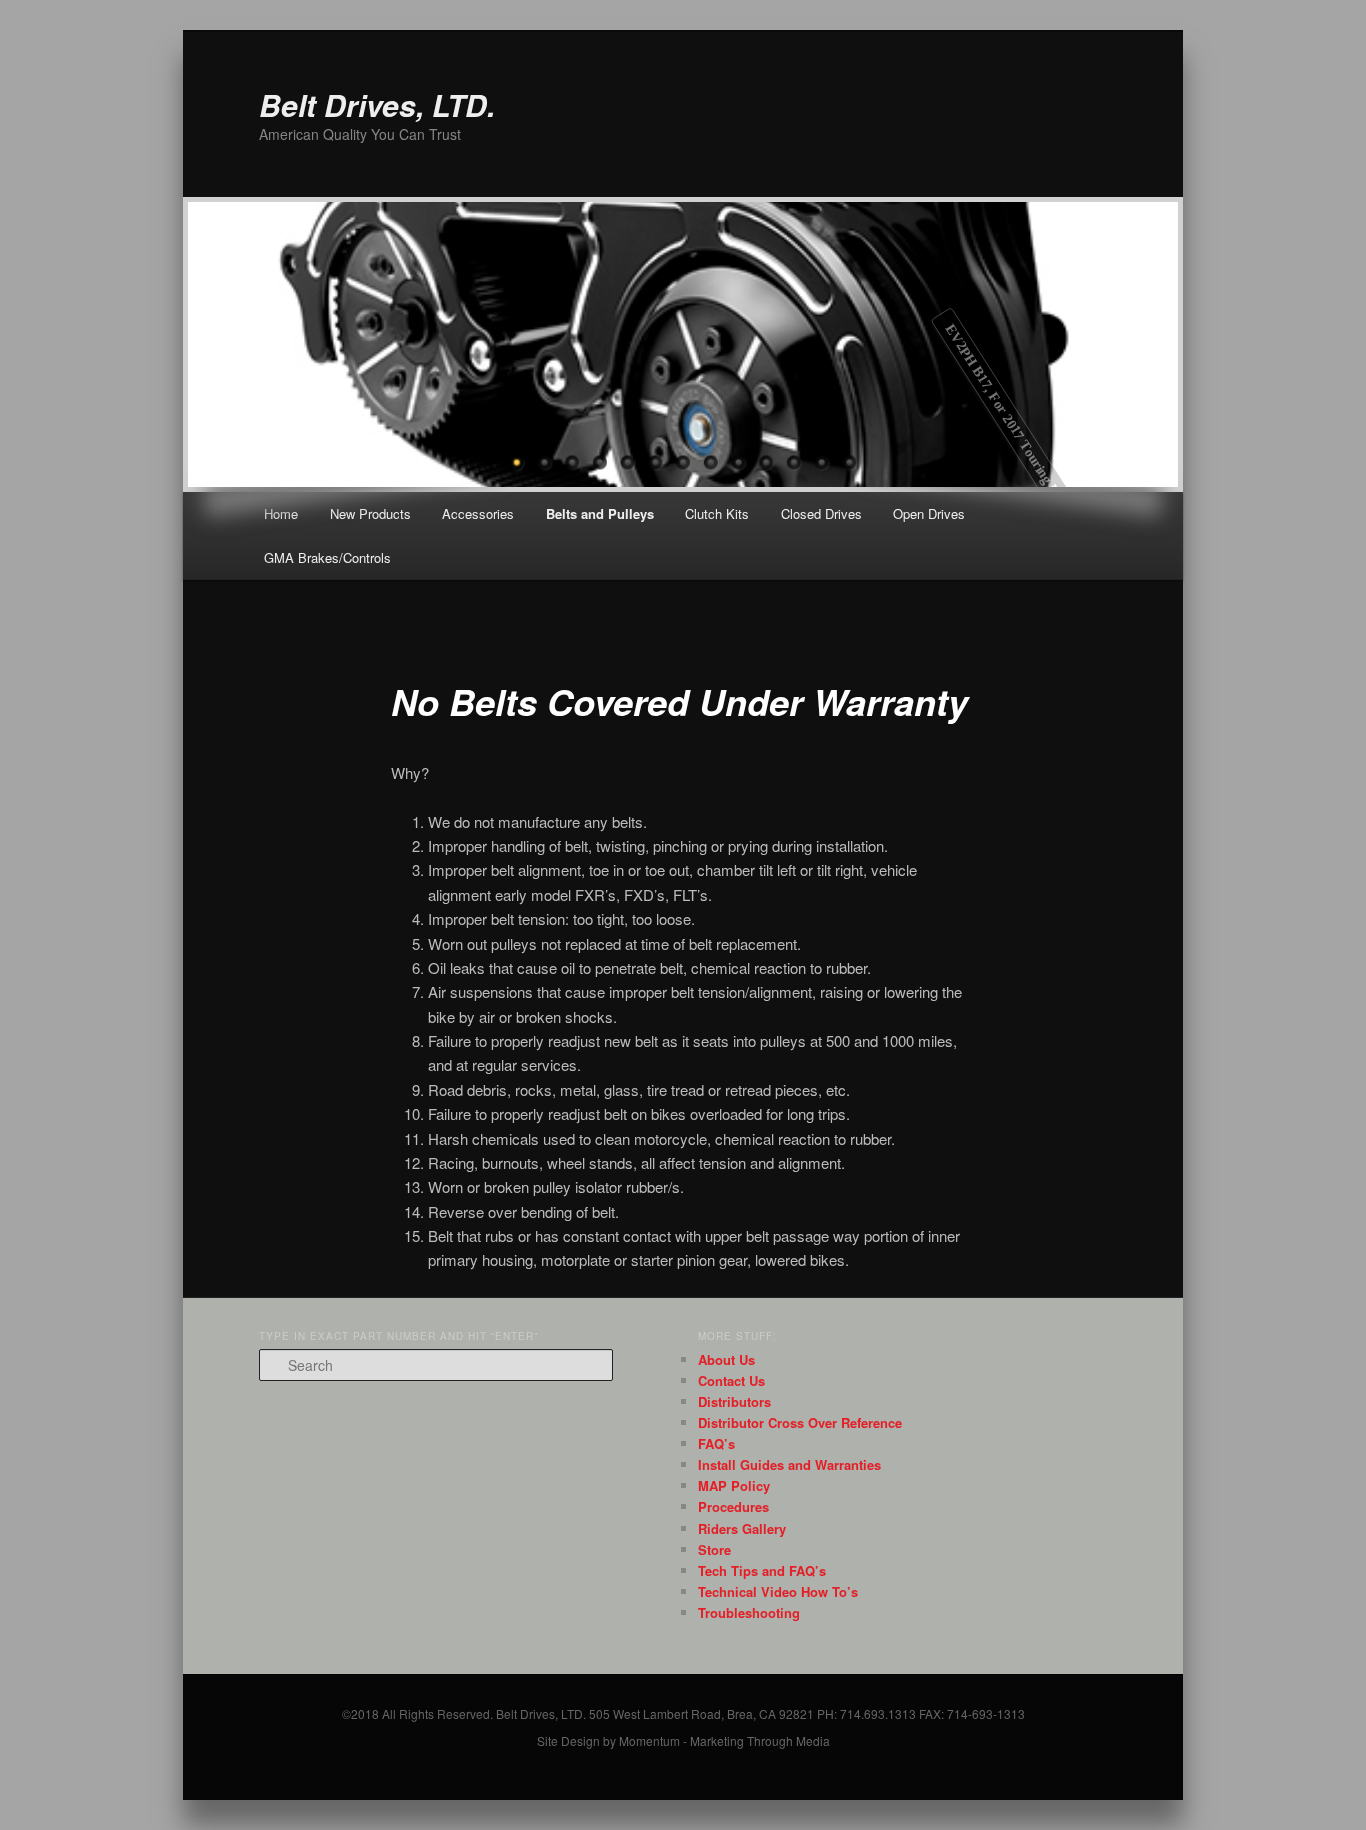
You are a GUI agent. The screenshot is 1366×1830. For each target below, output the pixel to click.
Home (281, 513)
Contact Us (731, 1380)
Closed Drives (821, 513)
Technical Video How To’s (778, 1591)
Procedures (733, 1506)
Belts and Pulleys (600, 513)
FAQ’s (716, 1443)
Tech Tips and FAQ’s (762, 1570)
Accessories (478, 513)
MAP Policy (734, 1485)
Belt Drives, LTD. (377, 104)
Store (714, 1549)
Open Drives (929, 513)
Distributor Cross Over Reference (800, 1422)
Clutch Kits (717, 513)
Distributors (734, 1401)
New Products (370, 513)
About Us (726, 1359)
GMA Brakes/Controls (327, 557)
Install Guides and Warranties (789, 1464)
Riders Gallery (742, 1528)
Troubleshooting (749, 1612)
